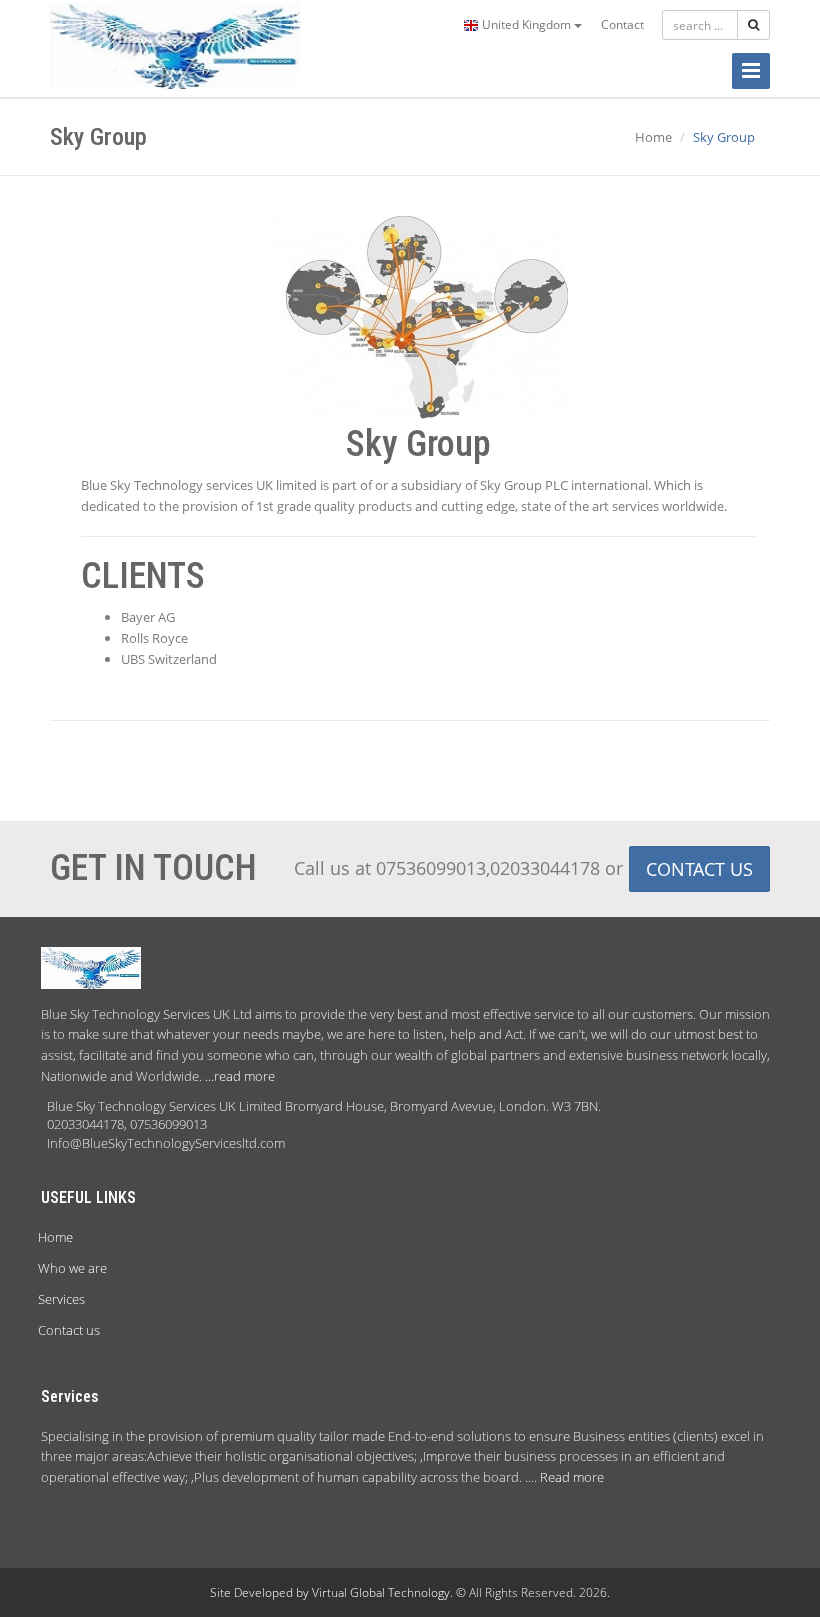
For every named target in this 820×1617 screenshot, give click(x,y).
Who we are (72, 1268)
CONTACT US (699, 869)
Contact (622, 24)
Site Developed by (261, 1592)
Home (653, 137)
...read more (240, 1076)
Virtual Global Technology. (384, 1592)
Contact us (69, 1330)
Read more (572, 1477)
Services (61, 1299)
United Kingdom (526, 24)
